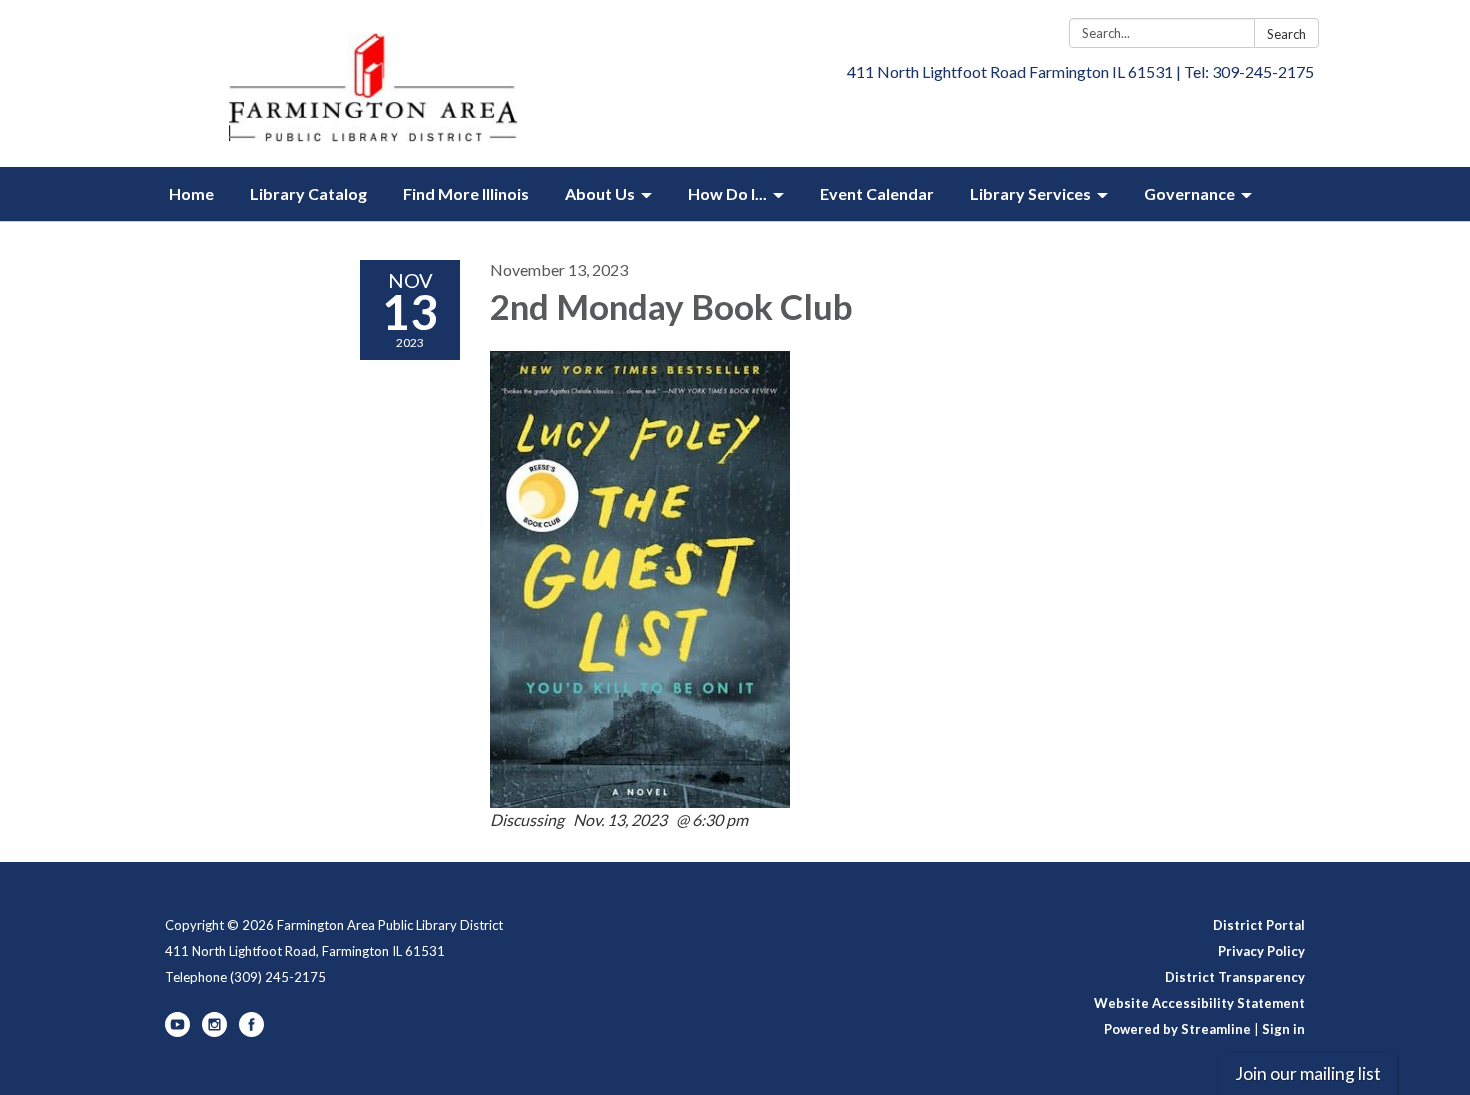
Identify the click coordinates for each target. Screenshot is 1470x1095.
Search (1286, 34)
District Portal (1259, 925)
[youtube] (177, 1032)
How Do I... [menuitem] (727, 193)
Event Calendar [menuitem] (877, 193)
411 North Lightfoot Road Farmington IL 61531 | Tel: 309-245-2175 (1080, 71)
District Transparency (1235, 977)
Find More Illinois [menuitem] (466, 193)
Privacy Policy (1261, 951)
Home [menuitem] (191, 193)
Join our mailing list (1308, 1073)
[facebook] (251, 1032)
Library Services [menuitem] (1030, 193)
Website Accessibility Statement (1199, 1003)
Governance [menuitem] (1189, 193)
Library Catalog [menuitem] (308, 193)
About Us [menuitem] (600, 193)
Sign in (1283, 1029)
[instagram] (214, 1032)
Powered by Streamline (1177, 1029)
